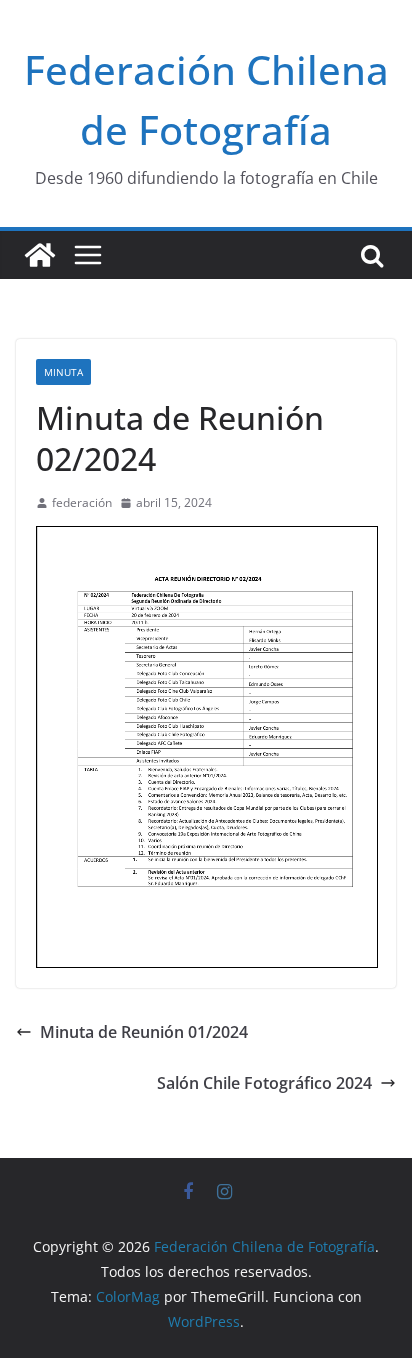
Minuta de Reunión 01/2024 (144, 1032)
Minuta (63, 372)
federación (82, 502)
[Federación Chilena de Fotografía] (40, 255)
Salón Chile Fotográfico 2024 (264, 1083)
